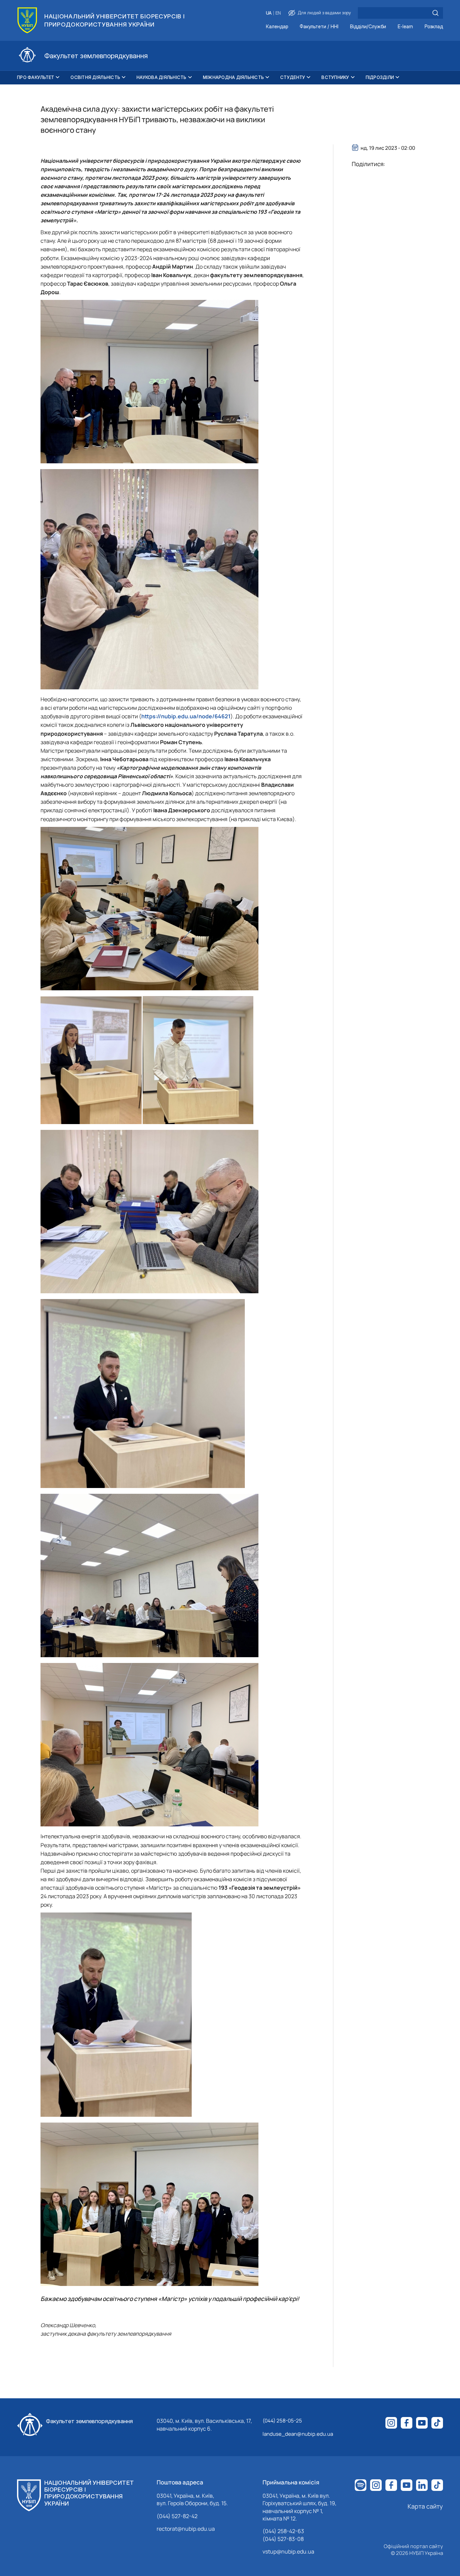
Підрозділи (380, 77)
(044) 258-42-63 (283, 2531)
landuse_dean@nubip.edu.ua (298, 2434)
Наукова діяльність (162, 77)
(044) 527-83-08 (283, 2539)
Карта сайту (425, 2506)
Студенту (293, 77)
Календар (277, 27)
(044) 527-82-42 (177, 2516)
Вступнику (335, 77)
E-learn (405, 27)
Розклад (434, 27)
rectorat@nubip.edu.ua (186, 2529)
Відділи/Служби (368, 27)
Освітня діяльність (95, 77)
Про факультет (36, 77)
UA (269, 13)
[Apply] (435, 13)
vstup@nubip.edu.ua (288, 2551)
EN (278, 13)
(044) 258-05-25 (282, 2421)
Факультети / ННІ (319, 27)
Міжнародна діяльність (233, 77)
